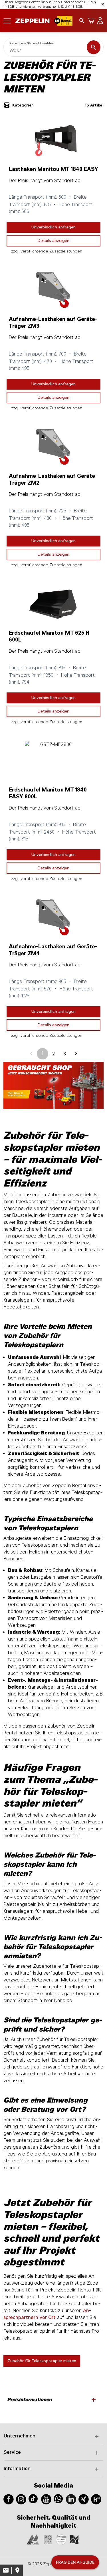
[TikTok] (33, 2498)
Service (12, 2452)
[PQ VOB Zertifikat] (48, 2539)
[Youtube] (46, 2499)
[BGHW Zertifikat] (61, 2539)
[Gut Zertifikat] (33, 2539)
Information (17, 2469)
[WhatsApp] (58, 2498)
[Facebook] (9, 2499)
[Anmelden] (99, 21)
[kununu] (96, 2499)
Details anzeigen (53, 241)
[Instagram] (21, 2499)
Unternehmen (20, 2436)
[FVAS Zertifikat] (74, 2539)
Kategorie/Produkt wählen (32, 43)
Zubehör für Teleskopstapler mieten (42, 2361)
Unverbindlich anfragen (53, 227)
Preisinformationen (52, 2400)
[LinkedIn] (71, 2499)
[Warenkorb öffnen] (90, 21)
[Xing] (84, 2499)
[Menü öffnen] (7, 20)
